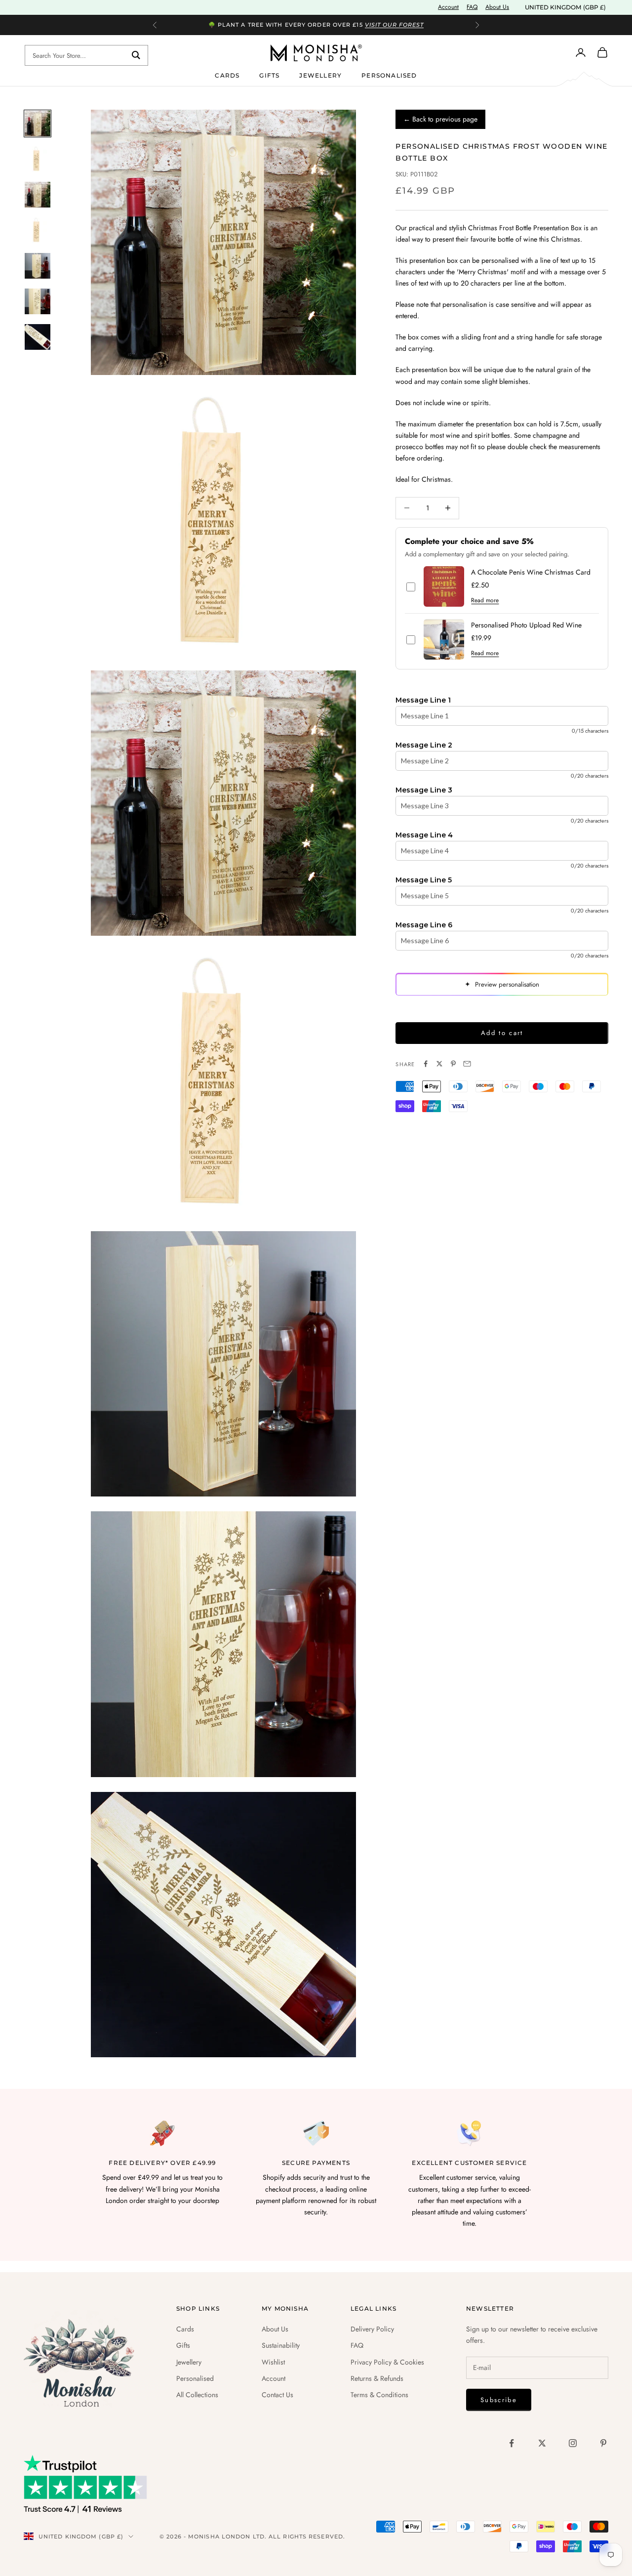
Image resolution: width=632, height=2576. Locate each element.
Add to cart (502, 1033)
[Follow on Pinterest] (603, 2443)
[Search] (136, 55)
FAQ (472, 7)
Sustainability (281, 2345)
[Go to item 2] (38, 159)
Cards (227, 75)
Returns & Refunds (377, 2378)
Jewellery (320, 75)
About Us (497, 7)
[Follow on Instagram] (573, 2443)
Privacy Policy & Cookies (387, 2362)
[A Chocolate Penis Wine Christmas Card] (444, 586)
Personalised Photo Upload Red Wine (526, 625)
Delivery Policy (372, 2329)
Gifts (269, 75)
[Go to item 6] (38, 301)
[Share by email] (467, 1064)
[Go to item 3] (38, 195)
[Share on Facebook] (426, 1064)
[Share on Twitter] (439, 1064)
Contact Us (277, 2395)
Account (448, 7)
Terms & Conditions (379, 2395)
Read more (485, 600)
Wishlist (273, 2362)
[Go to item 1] (38, 124)
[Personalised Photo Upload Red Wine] (444, 639)
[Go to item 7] (38, 337)
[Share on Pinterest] (453, 1064)
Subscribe (499, 2400)
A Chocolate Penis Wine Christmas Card (531, 572)
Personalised (389, 75)
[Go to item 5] (38, 266)
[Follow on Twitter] (542, 2443)
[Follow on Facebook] (512, 2443)
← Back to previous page (440, 119)
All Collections (197, 2395)
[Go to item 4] (38, 230)
